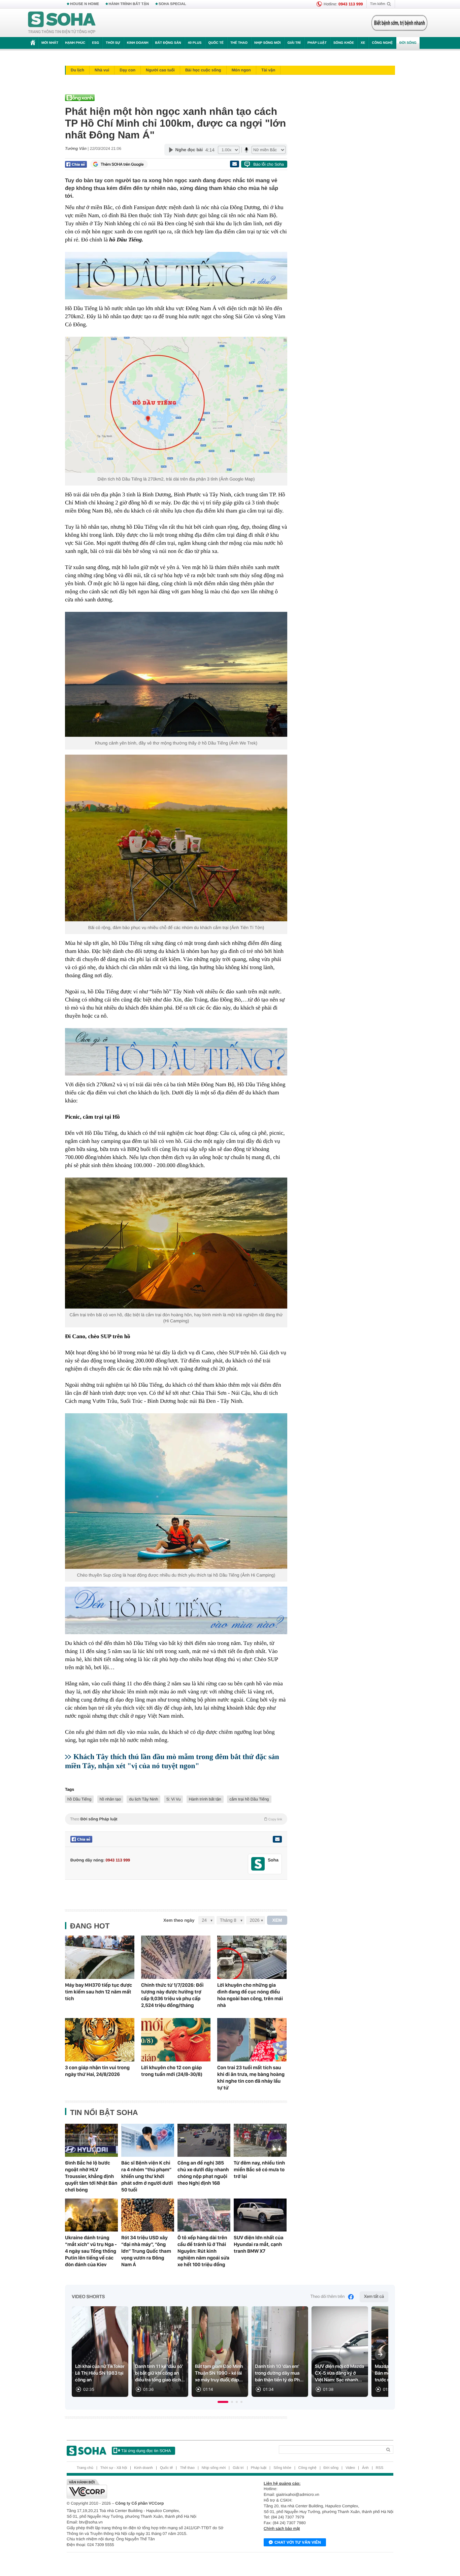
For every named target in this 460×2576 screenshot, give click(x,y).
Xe (363, 43)
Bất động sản (168, 43)
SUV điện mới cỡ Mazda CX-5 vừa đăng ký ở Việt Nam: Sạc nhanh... (339, 2373)
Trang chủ (85, 2468)
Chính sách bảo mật (282, 2529)
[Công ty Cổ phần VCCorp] (148, 2489)
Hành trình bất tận (205, 1799)
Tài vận (268, 70)
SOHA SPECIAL (172, 4)
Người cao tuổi (160, 70)
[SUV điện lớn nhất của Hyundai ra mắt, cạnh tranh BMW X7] (260, 2215)
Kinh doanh (138, 43)
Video (350, 2468)
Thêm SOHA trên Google (122, 164)
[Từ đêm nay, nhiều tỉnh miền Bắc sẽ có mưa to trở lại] (260, 2140)
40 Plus (195, 43)
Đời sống (408, 43)
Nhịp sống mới (267, 43)
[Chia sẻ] (76, 164)
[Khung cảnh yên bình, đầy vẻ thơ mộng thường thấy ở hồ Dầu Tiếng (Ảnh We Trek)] (176, 674)
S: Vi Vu (174, 1799)
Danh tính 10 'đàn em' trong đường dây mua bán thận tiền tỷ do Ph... (279, 2373)
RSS (380, 2468)
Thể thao (239, 43)
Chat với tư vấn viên (298, 2542)
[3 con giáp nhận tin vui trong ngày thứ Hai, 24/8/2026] (100, 2040)
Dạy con (127, 70)
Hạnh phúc (75, 43)
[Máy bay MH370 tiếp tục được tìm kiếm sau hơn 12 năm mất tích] (100, 1957)
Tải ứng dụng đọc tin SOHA (146, 2451)
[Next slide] (380, 2354)
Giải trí (294, 43)
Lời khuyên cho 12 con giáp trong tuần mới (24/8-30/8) (172, 2071)
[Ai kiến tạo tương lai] (398, 23)
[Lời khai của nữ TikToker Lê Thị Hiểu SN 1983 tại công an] (100, 2352)
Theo (176, 1819)
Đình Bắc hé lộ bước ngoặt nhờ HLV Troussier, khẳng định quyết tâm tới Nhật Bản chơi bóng (91, 2176)
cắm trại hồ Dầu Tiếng (249, 1799)
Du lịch (77, 70)
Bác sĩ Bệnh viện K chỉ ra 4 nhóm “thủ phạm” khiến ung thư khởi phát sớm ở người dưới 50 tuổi (147, 2176)
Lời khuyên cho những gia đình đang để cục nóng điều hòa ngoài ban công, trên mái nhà (250, 1995)
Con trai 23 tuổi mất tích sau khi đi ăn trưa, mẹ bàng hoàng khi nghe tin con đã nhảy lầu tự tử (251, 2078)
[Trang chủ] (62, 23)
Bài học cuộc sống (203, 70)
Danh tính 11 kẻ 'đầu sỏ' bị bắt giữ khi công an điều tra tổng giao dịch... (160, 2373)
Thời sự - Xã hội (114, 2468)
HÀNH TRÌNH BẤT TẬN (129, 4)
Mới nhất (50, 43)
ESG (95, 43)
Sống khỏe (344, 43)
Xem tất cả (374, 2297)
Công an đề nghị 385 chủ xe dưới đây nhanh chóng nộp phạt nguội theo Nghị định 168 (203, 2173)
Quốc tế (216, 43)
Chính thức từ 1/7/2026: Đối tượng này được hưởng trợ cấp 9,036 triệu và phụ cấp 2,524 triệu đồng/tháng (172, 1995)
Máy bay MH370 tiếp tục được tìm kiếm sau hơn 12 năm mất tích (98, 1992)
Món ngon (241, 70)
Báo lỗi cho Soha (269, 164)
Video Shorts (88, 2297)
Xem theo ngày (179, 1920)
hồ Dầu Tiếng (79, 1799)
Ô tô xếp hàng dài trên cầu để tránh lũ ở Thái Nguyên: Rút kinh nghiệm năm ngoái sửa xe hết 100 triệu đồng (203, 2251)
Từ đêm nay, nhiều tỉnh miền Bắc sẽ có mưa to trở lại (259, 2170)
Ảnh (365, 2468)
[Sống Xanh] (174, 98)
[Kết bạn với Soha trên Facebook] (258, 1864)
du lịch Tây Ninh (143, 1799)
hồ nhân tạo (110, 1799)
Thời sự (113, 43)
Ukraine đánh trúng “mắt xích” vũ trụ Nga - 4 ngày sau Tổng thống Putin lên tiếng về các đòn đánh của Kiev (91, 2251)
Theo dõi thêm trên (328, 2297)
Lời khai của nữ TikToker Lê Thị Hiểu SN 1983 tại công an (100, 2373)
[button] (223, 2402)
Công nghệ (382, 43)
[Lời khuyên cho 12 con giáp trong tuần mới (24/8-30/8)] (176, 2040)
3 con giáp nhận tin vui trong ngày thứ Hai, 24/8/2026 (97, 2071)
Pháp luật (317, 43)
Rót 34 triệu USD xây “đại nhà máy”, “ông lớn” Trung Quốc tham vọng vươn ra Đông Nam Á (146, 2251)
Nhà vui (102, 70)
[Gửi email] (234, 164)
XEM (277, 1920)
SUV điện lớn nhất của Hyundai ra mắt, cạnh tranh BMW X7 (259, 2244)
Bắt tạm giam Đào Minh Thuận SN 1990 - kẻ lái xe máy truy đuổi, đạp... (219, 2373)
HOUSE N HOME (85, 4)
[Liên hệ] (277, 1839)
